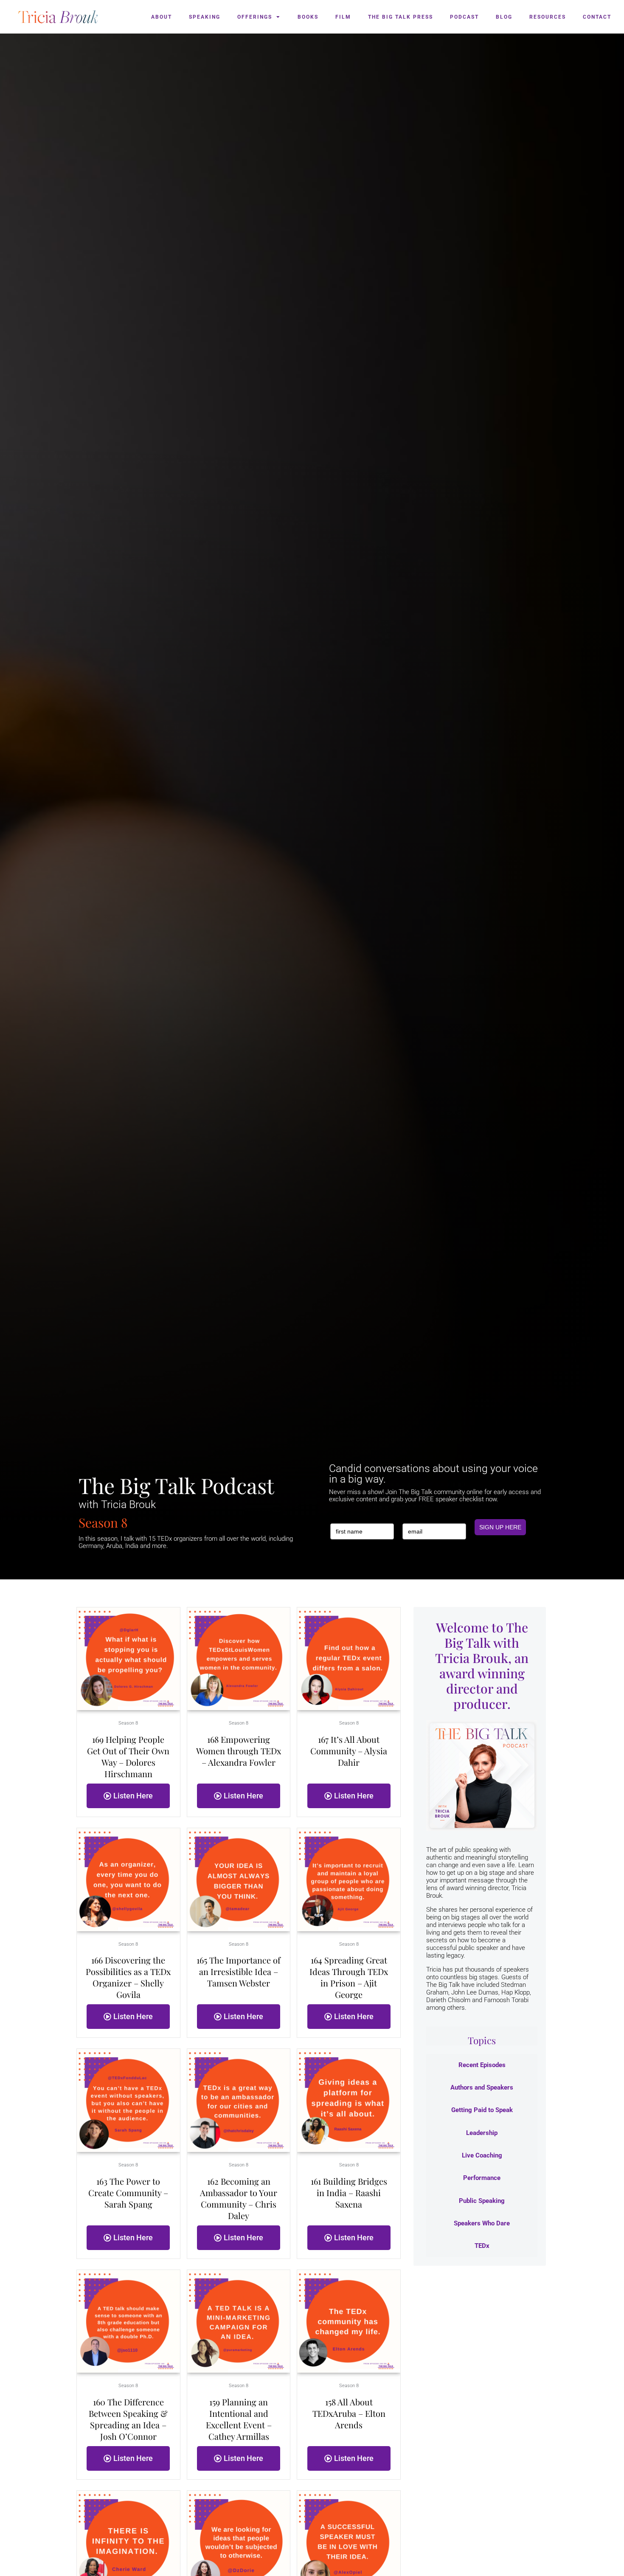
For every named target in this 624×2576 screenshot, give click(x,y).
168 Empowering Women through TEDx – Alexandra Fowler (239, 1751)
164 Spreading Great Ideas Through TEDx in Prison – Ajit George (349, 1977)
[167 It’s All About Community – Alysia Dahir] (349, 1658)
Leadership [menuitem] (482, 2133)
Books (308, 17)
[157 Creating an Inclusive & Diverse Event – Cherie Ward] (128, 2542)
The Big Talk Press (401, 17)
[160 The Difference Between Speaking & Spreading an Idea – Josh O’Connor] (128, 2321)
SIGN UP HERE (500, 1527)
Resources (548, 17)
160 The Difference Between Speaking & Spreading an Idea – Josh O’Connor (128, 2419)
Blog (504, 17)
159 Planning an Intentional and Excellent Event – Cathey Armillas (239, 2419)
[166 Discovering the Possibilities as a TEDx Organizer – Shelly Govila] (128, 1879)
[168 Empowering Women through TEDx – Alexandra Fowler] (239, 1658)
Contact (597, 17)
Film (343, 17)
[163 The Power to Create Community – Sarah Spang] (128, 2100)
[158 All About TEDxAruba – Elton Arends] (349, 2321)
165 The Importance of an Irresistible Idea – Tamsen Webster (239, 1971)
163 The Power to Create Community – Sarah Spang (128, 2193)
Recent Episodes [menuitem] (482, 2065)
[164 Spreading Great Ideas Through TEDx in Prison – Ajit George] (349, 1879)
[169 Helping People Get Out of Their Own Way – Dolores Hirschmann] (128, 1658)
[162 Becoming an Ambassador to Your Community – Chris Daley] (239, 2100)
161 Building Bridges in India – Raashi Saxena (349, 2193)
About (162, 17)
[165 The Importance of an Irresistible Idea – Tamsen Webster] (239, 1879)
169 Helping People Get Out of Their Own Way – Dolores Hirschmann (128, 1756)
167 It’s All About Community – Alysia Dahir (349, 1751)
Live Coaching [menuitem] (482, 2155)
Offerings (255, 17)
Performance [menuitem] (482, 2178)
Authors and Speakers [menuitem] (482, 2087)
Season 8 (128, 1723)
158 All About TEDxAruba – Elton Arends (349, 2413)
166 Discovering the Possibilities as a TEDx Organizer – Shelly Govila (128, 1977)
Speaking (205, 17)
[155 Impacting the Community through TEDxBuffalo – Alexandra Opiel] (349, 2542)
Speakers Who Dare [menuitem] (482, 2223)
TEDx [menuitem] (482, 2246)
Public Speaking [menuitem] (482, 2201)
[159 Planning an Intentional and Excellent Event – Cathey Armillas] (239, 2321)
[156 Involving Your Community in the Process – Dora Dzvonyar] (239, 2542)
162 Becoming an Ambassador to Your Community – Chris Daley (239, 2198)
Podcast (464, 17)
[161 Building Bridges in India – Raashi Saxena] (349, 2100)
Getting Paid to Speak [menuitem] (482, 2110)
